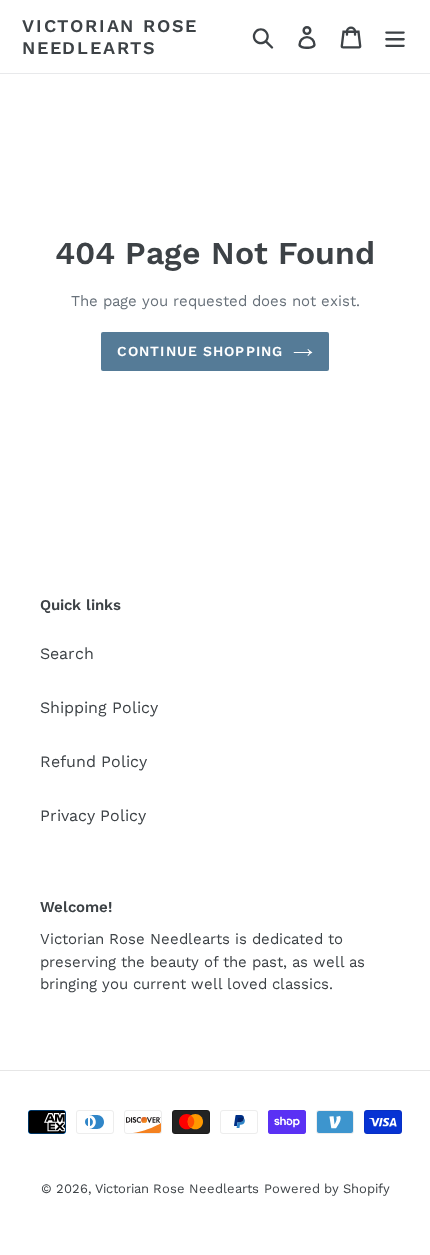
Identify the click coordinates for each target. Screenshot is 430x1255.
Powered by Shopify (327, 1188)
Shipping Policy (99, 707)
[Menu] (395, 36)
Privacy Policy (93, 815)
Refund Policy (93, 761)
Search (67, 653)
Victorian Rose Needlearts (110, 36)
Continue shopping (200, 351)
